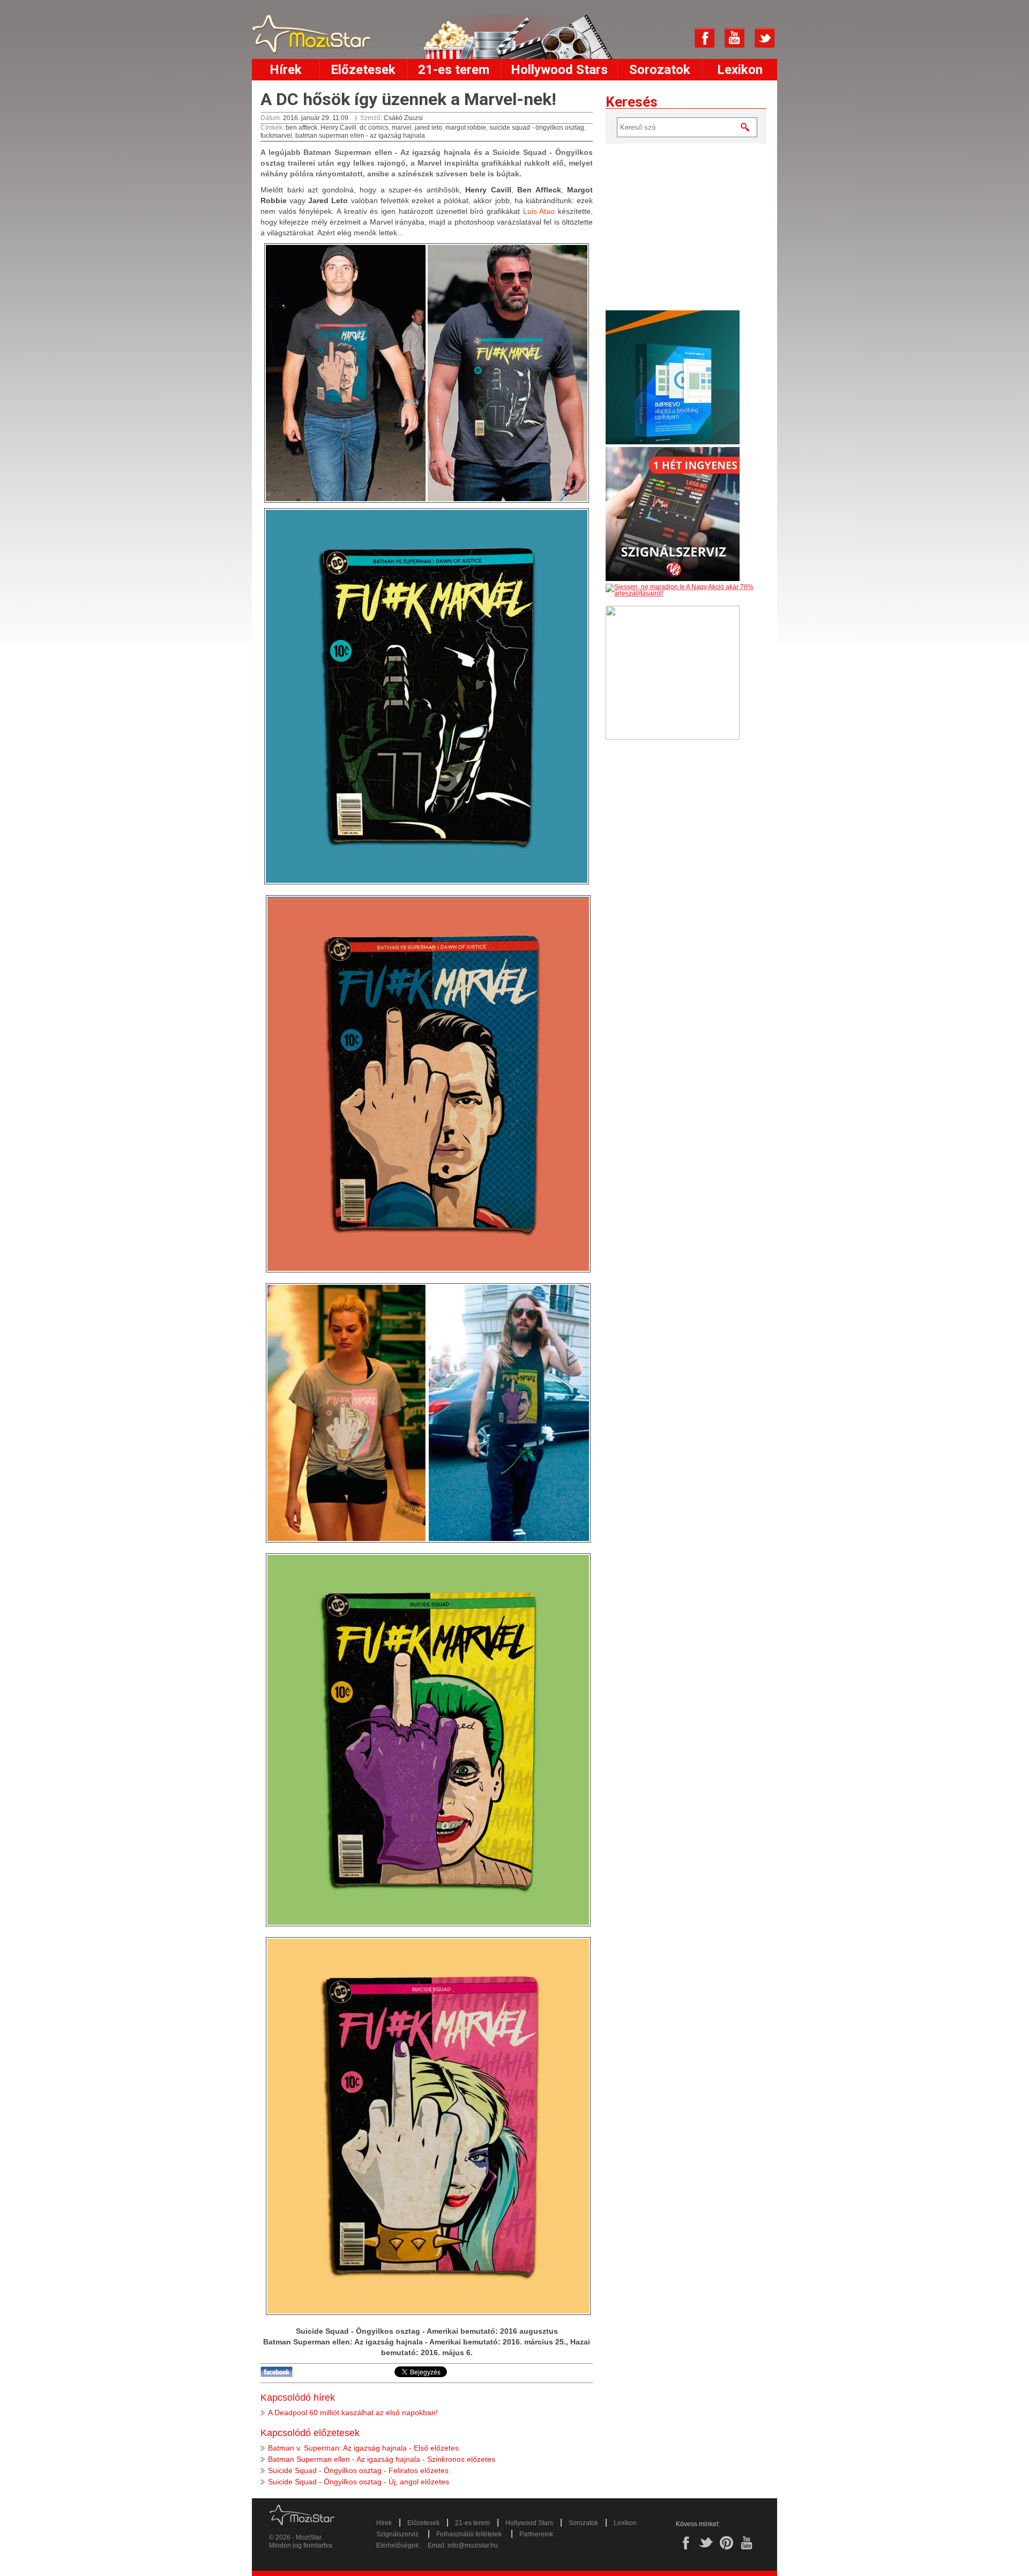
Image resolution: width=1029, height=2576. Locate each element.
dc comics (374, 128)
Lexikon (740, 70)
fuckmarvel (276, 136)
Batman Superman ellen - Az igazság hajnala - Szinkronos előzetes (382, 2459)
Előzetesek (363, 70)
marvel (402, 128)
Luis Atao (539, 211)
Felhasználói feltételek (469, 2534)
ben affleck (301, 128)
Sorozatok (660, 70)
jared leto (428, 128)
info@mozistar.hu (473, 2545)
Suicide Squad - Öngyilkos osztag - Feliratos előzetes (358, 2470)
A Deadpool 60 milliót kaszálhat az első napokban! (353, 2413)
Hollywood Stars (559, 70)
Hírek (286, 70)
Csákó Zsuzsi (403, 118)
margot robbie (466, 128)
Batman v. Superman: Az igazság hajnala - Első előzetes (363, 2448)
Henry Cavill (338, 128)
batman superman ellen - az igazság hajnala (360, 136)
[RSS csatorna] (675, 38)
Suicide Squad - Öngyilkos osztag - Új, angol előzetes (359, 2482)
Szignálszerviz (397, 2534)
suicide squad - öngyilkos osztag (537, 128)
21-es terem (454, 70)
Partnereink (536, 2534)
